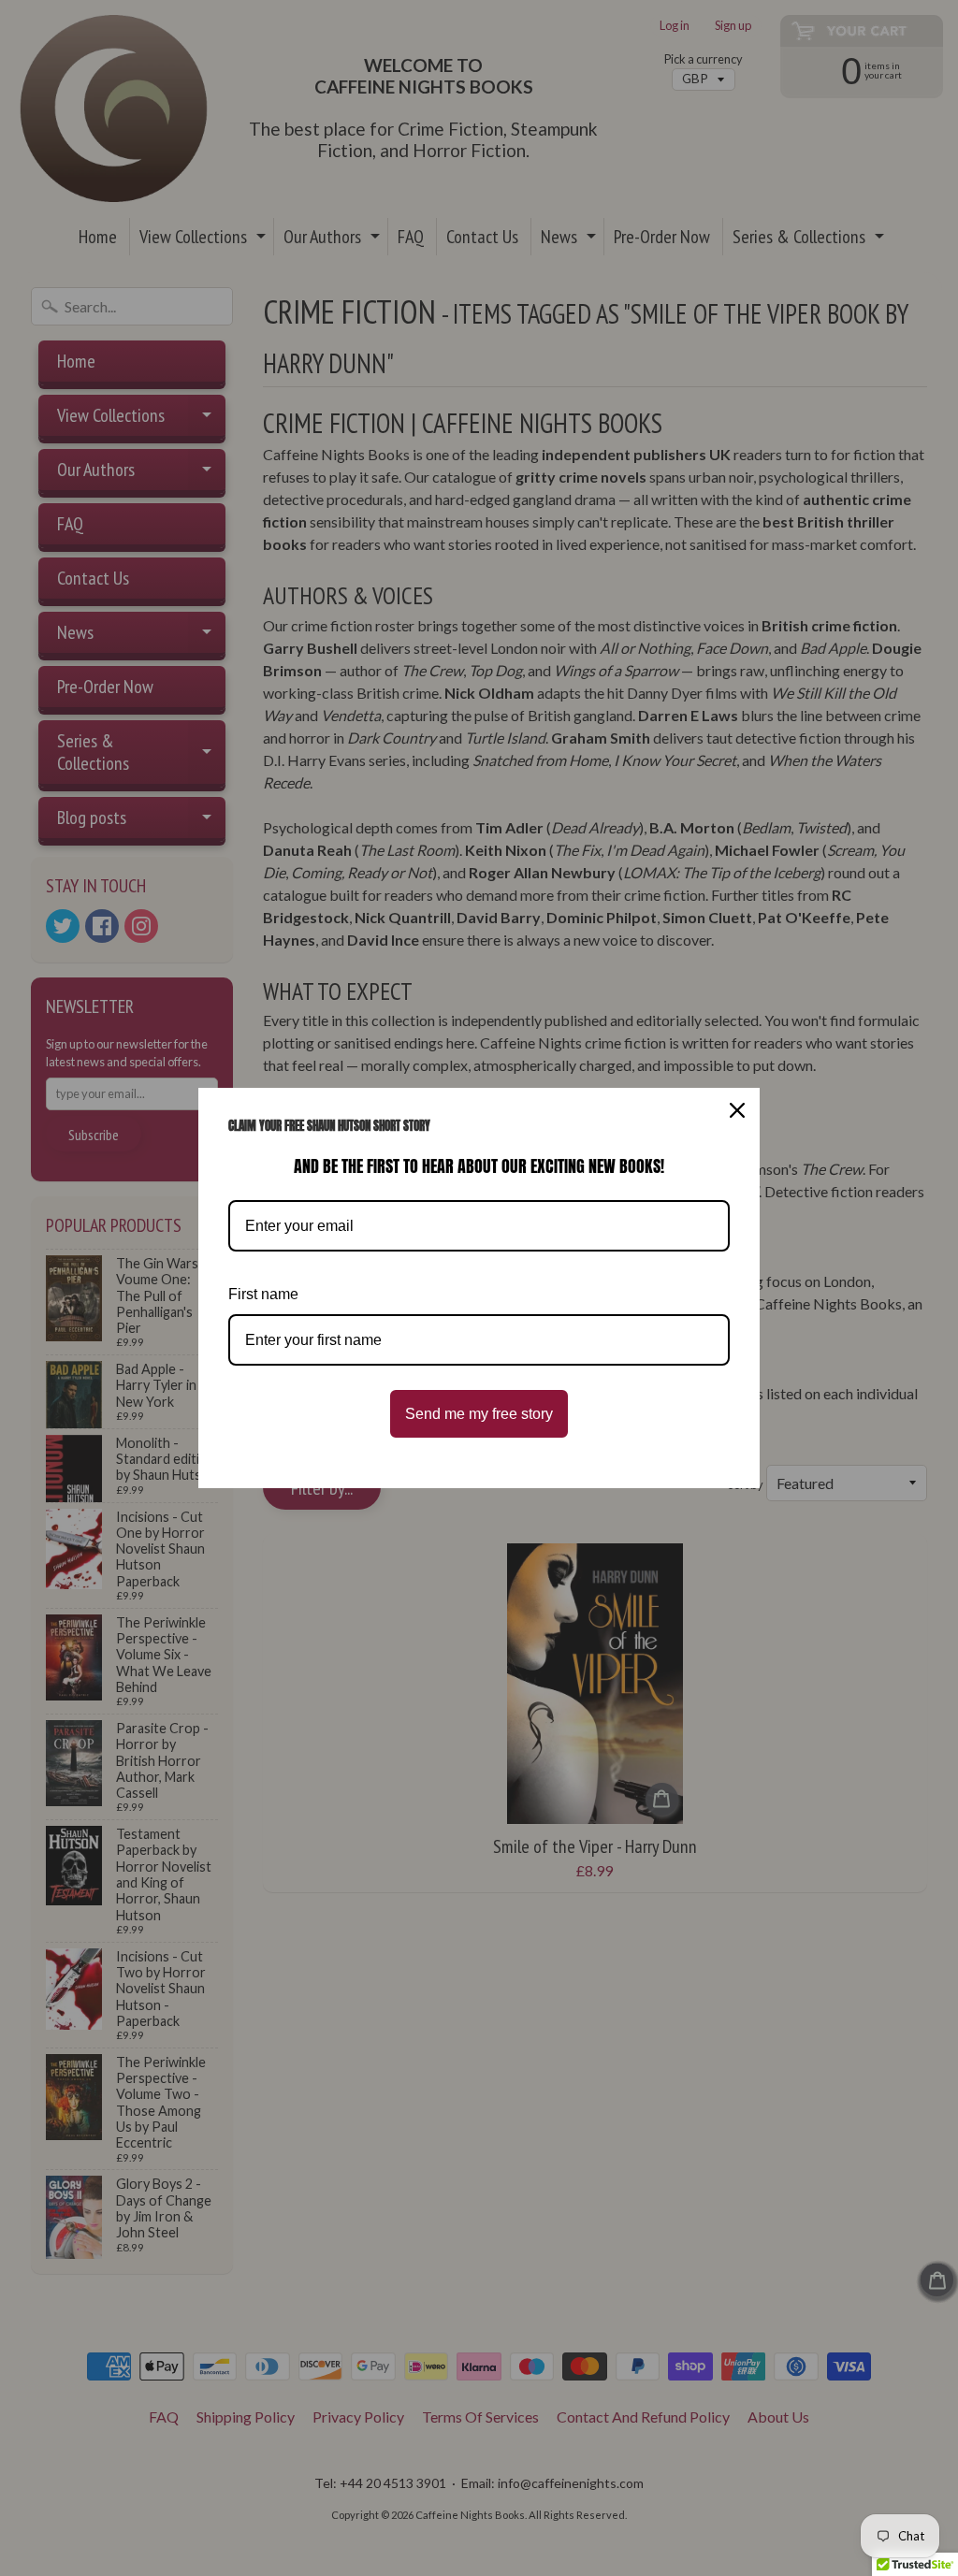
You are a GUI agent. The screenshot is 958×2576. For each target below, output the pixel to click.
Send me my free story (479, 1414)
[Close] (737, 1110)
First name (263, 1294)
